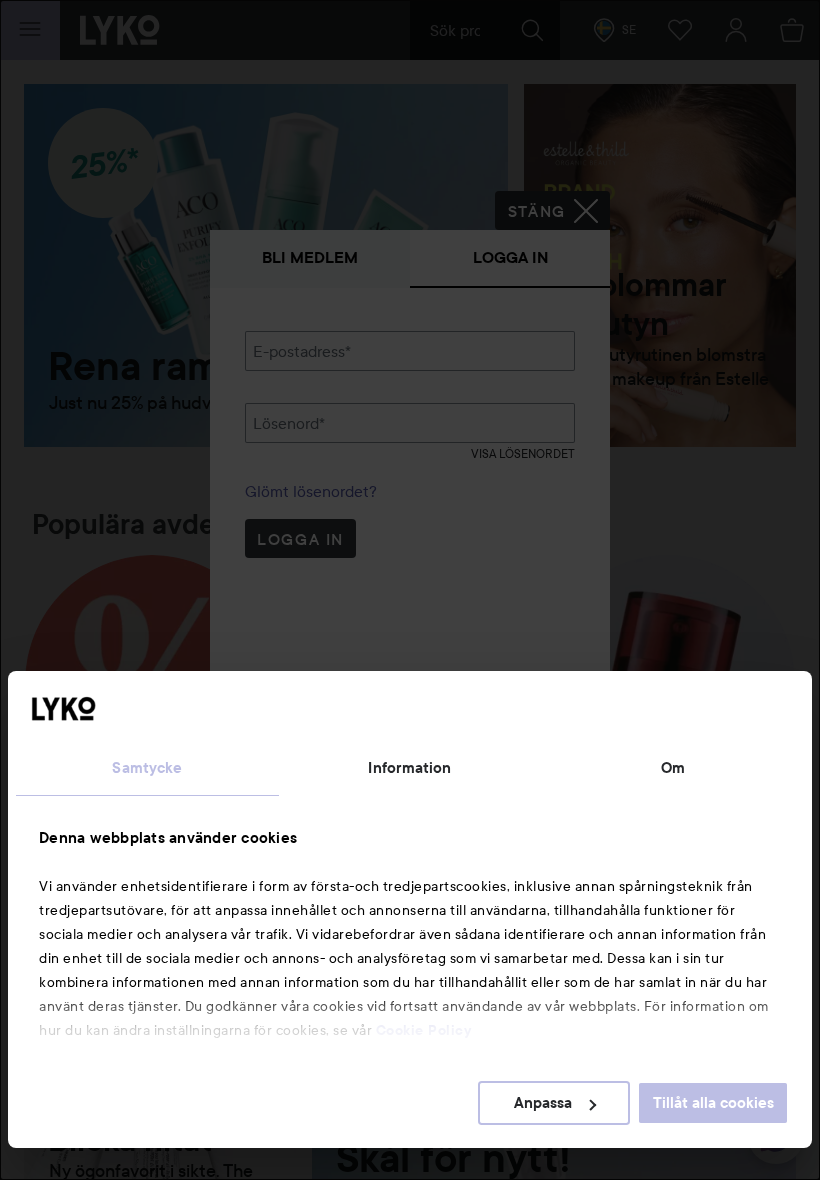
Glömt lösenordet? (311, 491)
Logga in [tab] (510, 257)
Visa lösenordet (523, 453)
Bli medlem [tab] (310, 257)
